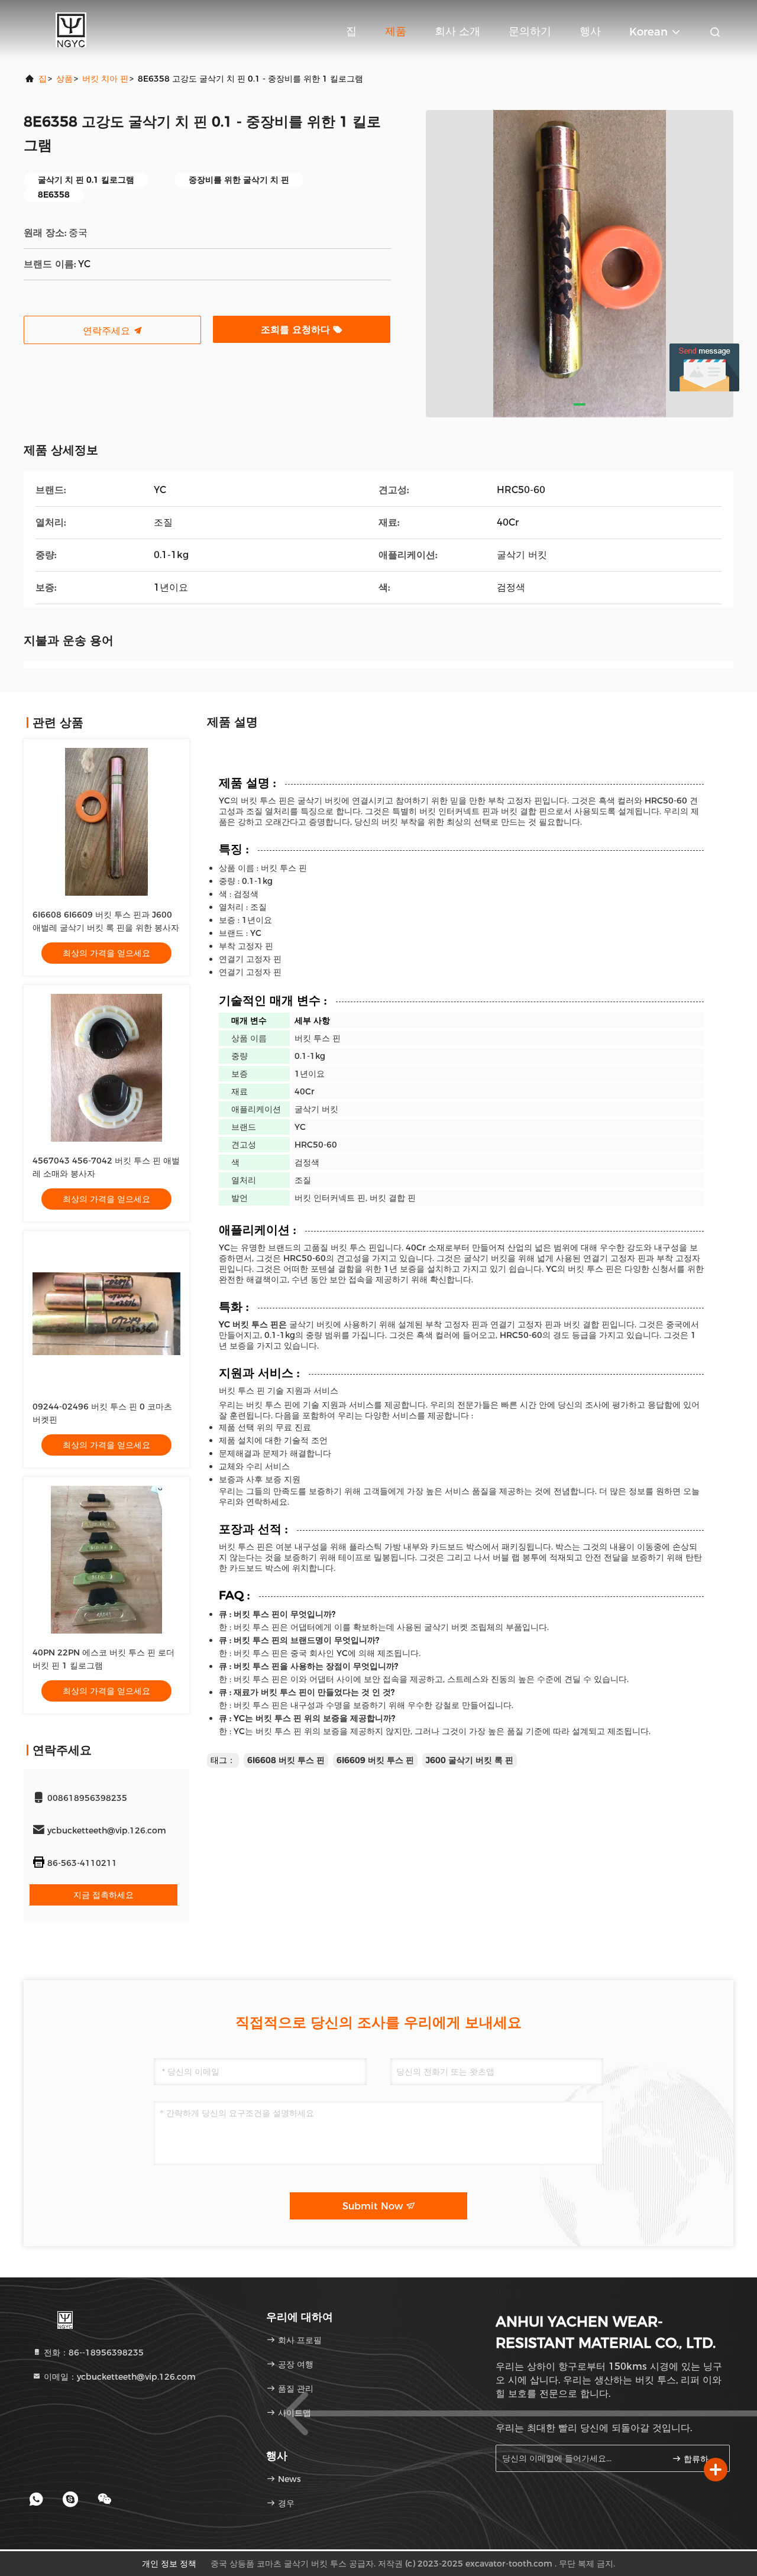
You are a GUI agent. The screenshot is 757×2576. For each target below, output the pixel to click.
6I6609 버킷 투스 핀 (375, 1760)
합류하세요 (701, 2459)
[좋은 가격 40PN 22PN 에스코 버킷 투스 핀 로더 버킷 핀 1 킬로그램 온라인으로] (106, 1560)
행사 (590, 31)
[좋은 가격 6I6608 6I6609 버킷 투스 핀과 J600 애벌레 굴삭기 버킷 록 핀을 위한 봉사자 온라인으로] (106, 822)
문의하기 (530, 31)
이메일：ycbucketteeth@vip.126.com (119, 2377)
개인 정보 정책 (169, 2564)
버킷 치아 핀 (105, 79)
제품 (396, 31)
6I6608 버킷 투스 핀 (286, 1760)
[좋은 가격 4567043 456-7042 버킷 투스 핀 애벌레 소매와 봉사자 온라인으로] (106, 1068)
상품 (64, 79)
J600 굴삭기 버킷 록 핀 (470, 1760)
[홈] (71, 30)
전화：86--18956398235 (93, 2353)
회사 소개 (457, 31)
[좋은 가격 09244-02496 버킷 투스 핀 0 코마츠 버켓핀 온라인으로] (106, 1314)
